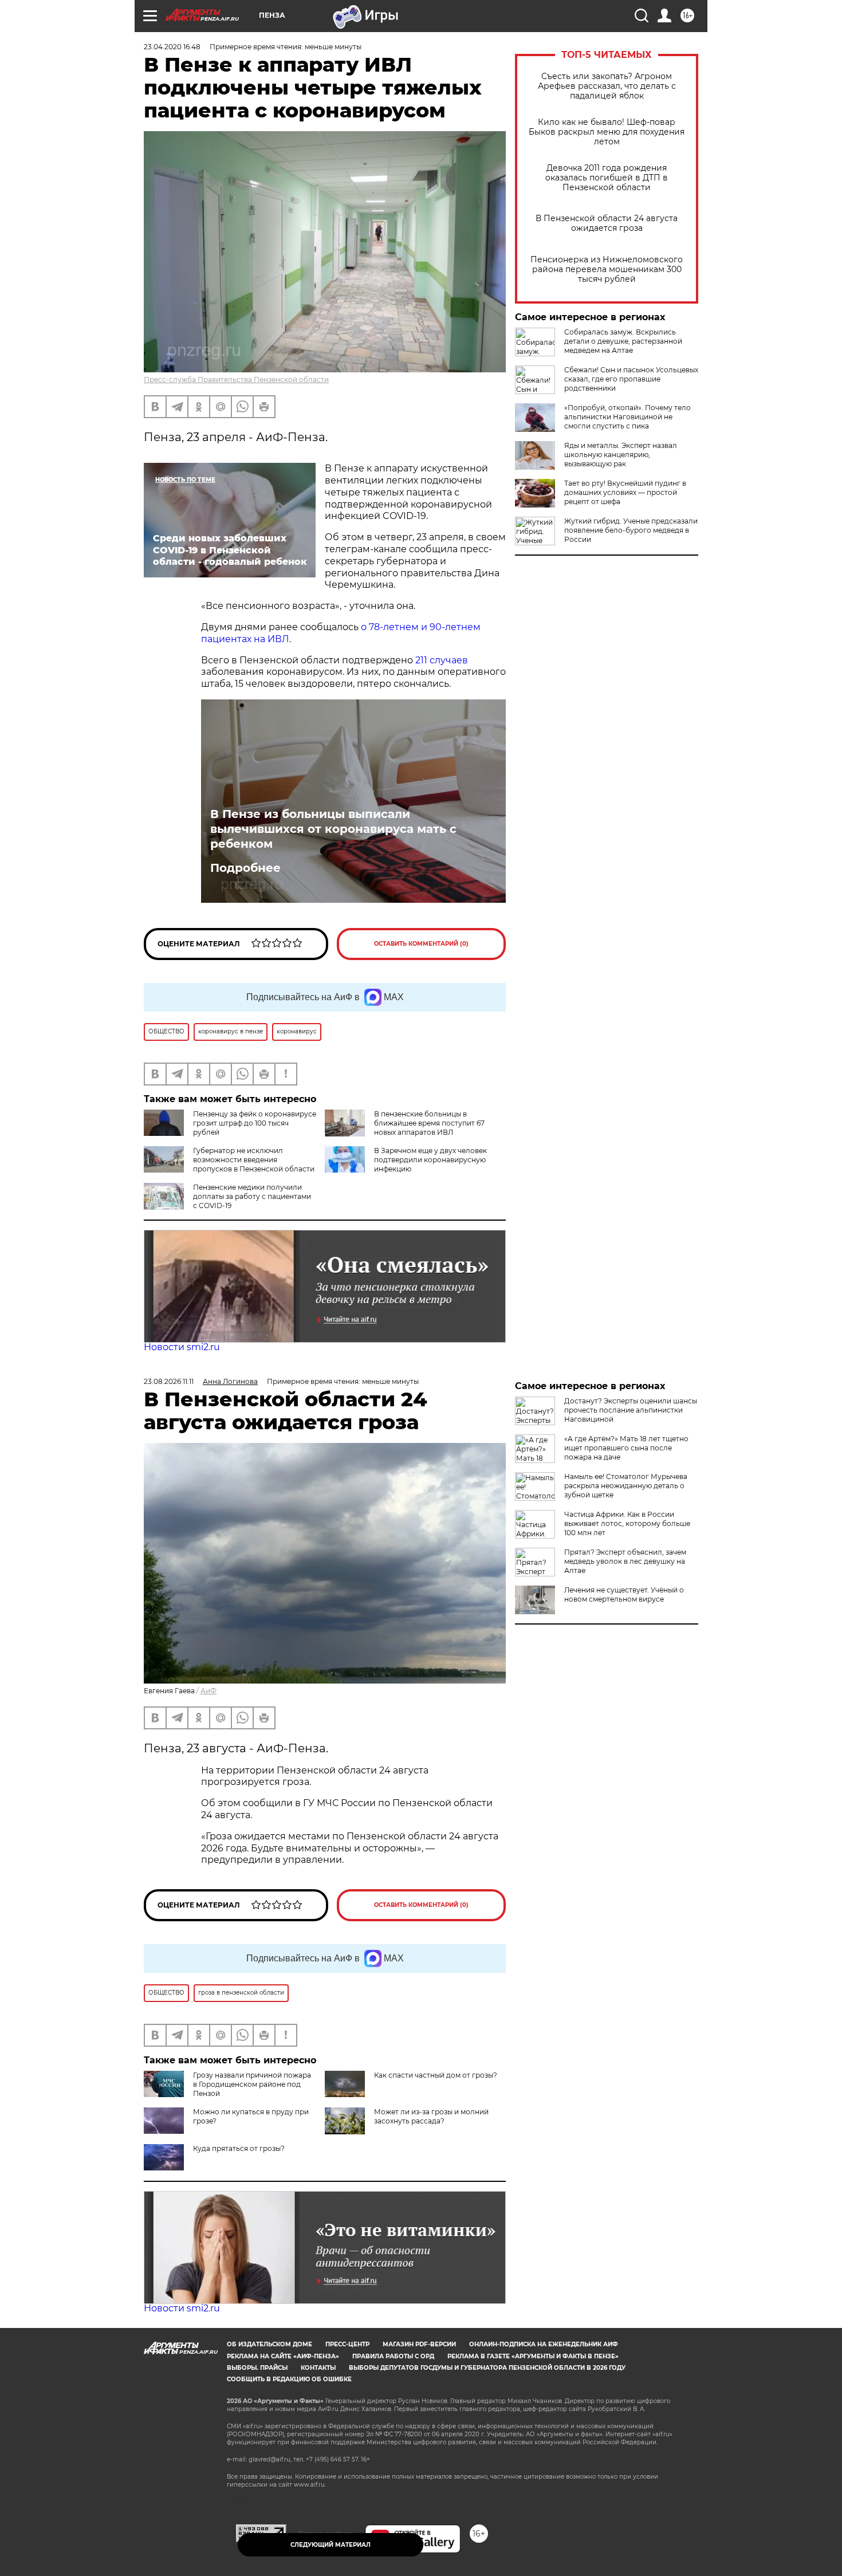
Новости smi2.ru (182, 1347)
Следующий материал (330, 2545)
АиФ (208, 1691)
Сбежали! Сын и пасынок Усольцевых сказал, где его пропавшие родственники (631, 379)
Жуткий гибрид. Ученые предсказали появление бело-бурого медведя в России (631, 530)
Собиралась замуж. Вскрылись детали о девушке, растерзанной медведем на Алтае (623, 341)
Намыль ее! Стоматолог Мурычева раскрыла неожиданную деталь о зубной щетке (626, 1486)
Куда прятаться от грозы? (239, 2148)
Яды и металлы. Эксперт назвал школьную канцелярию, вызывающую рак (621, 455)
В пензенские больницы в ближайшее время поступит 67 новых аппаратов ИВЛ (429, 1123)
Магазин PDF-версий (419, 2344)
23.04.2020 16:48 (172, 47)
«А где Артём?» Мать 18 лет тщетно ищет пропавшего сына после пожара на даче (626, 1448)
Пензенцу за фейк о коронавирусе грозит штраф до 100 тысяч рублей (255, 1123)
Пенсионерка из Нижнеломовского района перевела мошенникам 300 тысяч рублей (607, 270)
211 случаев (442, 660)
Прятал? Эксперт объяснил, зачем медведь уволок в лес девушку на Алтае (625, 1561)
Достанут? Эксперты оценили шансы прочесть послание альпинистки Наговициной (631, 1410)
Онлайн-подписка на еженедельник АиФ (544, 2344)
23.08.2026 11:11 (169, 1381)
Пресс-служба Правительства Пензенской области (236, 379)
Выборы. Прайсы (257, 2368)
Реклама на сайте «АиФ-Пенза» (283, 2356)
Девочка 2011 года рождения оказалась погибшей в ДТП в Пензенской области (607, 178)
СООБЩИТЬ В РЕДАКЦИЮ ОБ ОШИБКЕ (289, 2379)
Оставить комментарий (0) (421, 944)
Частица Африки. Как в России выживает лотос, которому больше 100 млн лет (627, 1523)
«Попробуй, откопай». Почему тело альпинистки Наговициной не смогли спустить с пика (627, 417)
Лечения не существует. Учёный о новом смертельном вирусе (624, 1594)
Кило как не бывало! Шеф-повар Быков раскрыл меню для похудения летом (607, 132)
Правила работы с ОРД (393, 2356)
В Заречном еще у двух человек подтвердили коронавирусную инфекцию (430, 1160)
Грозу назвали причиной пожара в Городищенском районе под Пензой (252, 2084)
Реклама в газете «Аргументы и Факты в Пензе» (533, 2356)
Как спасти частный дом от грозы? (436, 2075)
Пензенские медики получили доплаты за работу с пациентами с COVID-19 (252, 1196)
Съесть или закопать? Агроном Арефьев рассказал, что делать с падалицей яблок (607, 86)
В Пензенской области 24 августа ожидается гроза (607, 223)
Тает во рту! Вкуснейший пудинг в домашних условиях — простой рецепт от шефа (625, 492)
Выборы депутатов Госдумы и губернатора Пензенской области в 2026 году (487, 2368)
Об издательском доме (269, 2344)
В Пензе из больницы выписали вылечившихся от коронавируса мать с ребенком (333, 829)
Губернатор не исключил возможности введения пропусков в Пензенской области (254, 1160)
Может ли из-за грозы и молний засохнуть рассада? (431, 2116)
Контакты (318, 2368)
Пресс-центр (347, 2344)
